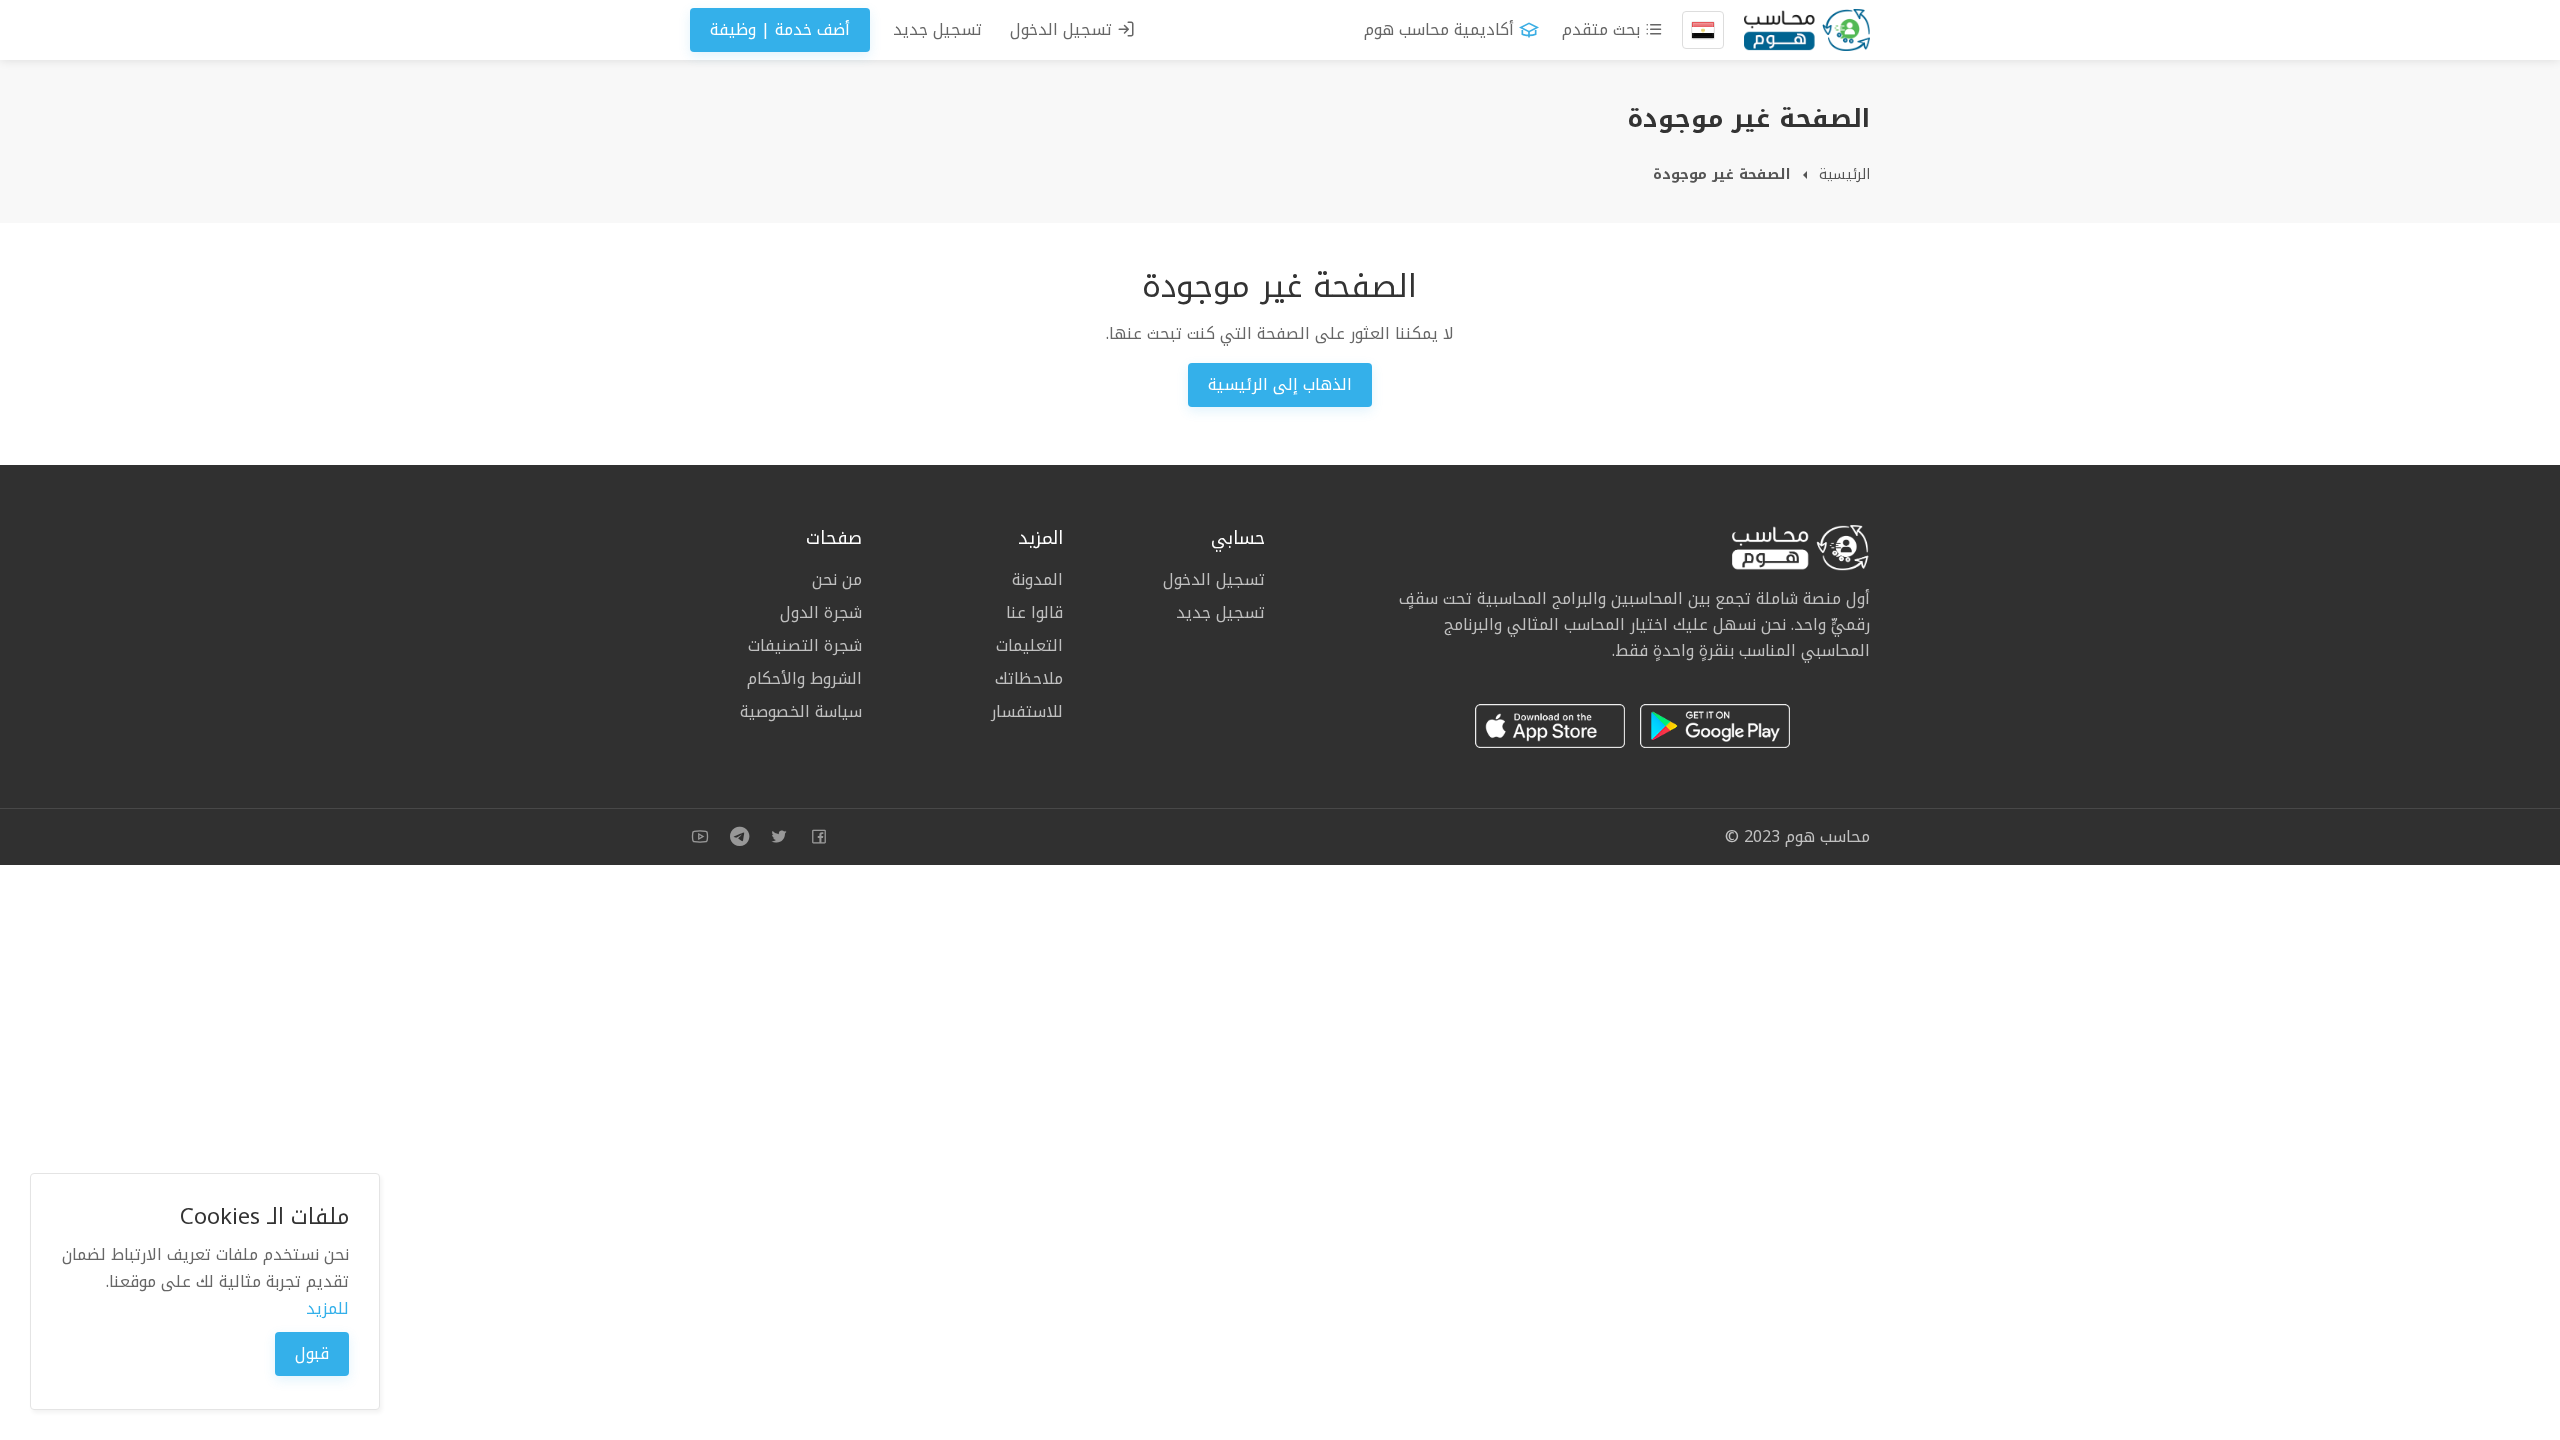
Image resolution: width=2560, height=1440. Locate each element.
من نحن (837, 581)
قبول (312, 1353)
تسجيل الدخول (1063, 29)
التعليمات (1029, 645)
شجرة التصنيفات (805, 645)
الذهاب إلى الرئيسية (1280, 384)
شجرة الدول (821, 612)
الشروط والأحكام (804, 678)
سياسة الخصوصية (801, 710)
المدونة (1037, 581)
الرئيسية (1844, 174)
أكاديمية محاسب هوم (1439, 29)
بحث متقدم (1603, 29)
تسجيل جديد (937, 29)
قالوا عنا (1034, 612)
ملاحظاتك (1029, 678)
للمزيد (327, 1308)
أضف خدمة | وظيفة (780, 29)
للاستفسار (1027, 710)
